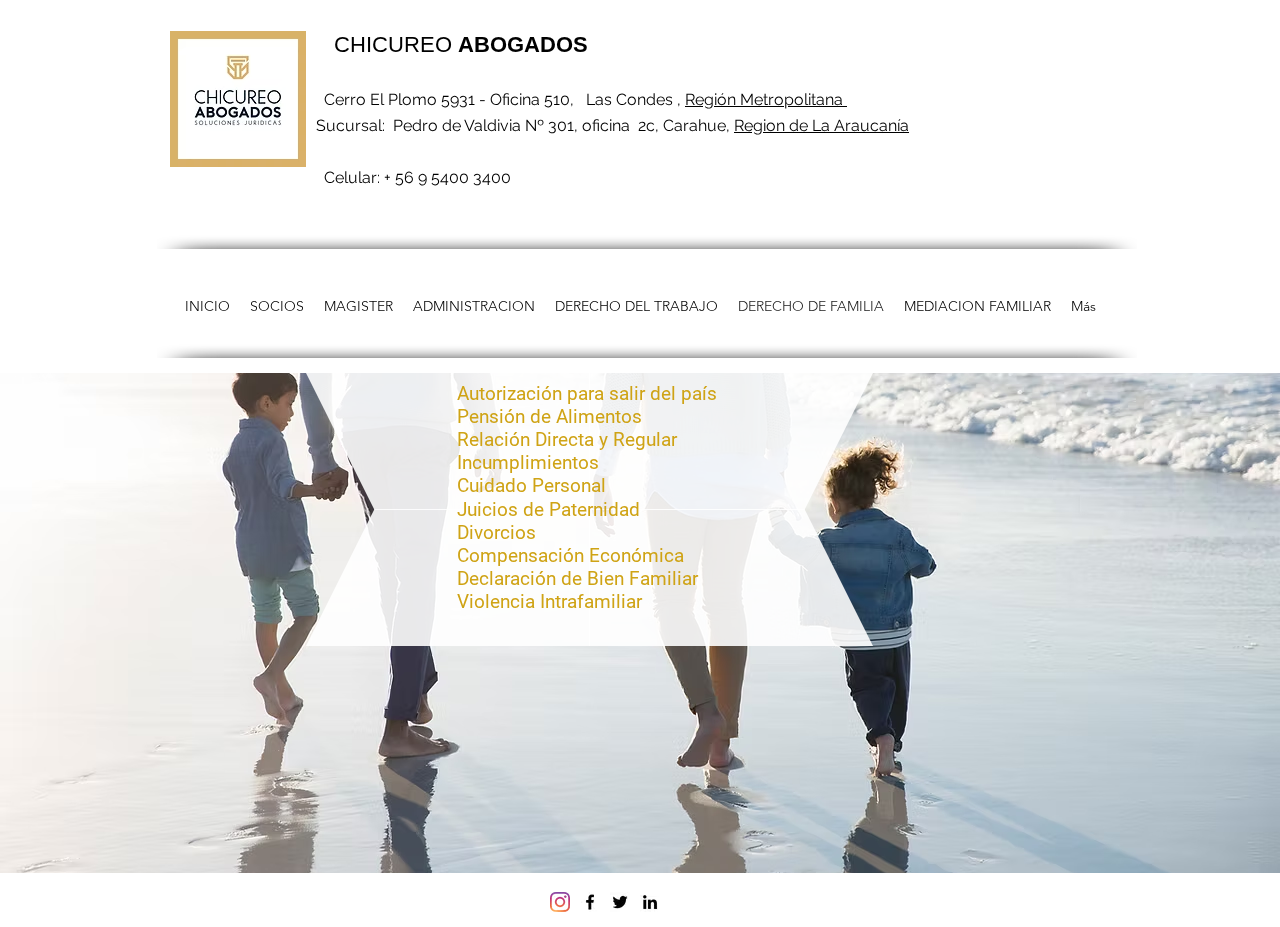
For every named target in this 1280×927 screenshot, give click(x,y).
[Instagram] (560, 902)
